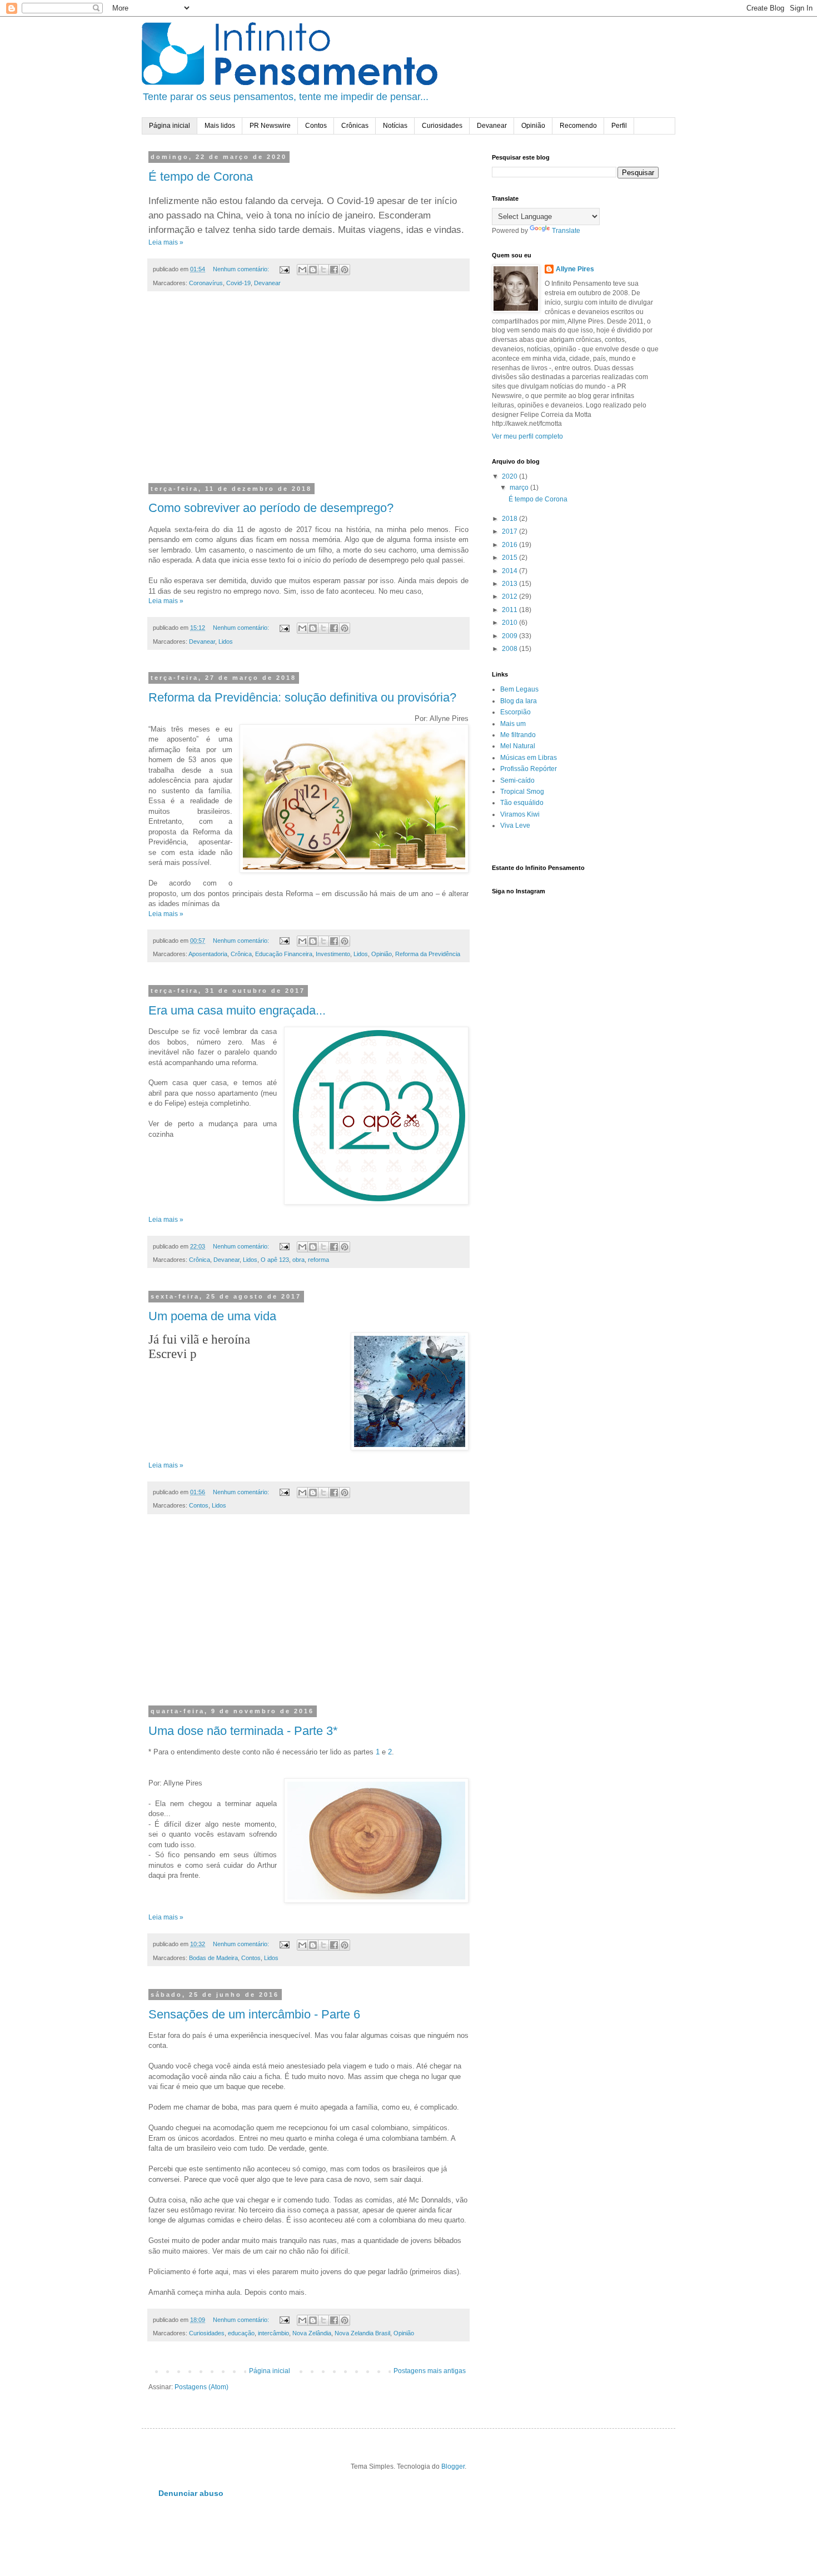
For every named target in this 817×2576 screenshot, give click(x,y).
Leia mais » (166, 242)
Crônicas (355, 126)
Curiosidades (442, 126)
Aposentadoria (208, 954)
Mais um (513, 724)
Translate (566, 231)
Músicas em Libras (529, 758)
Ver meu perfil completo (527, 436)
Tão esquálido (522, 803)
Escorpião (515, 712)
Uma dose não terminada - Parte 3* (243, 1731)
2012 (510, 596)
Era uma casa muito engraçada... (237, 1010)
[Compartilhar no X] (323, 270)
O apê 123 (275, 1260)
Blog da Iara (519, 701)
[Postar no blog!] (313, 270)
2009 (510, 636)
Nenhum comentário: (242, 269)
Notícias (395, 126)
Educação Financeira (284, 954)
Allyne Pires (575, 269)
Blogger (453, 2466)
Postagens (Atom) (201, 2387)
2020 (510, 476)
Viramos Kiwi (520, 814)
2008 (510, 649)
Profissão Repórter (529, 769)
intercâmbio (273, 2333)
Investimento (333, 954)
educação (241, 2333)
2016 (510, 545)
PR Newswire (270, 126)
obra (298, 1260)
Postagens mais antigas (430, 2371)
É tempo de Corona (201, 176)
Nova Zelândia (312, 2333)
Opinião (533, 126)
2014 (510, 571)
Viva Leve (515, 825)
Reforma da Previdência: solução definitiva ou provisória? (302, 697)
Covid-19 (238, 283)
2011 (510, 610)
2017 (510, 531)
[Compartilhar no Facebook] (334, 270)
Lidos (226, 641)
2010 (510, 623)
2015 (510, 558)
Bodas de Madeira (213, 1958)
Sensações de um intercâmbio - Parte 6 (254, 2014)
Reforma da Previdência (428, 954)
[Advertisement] (308, 394)
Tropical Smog (522, 792)
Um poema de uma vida (212, 1316)
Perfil (619, 126)
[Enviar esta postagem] (284, 269)
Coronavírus (206, 283)
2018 (510, 519)
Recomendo (578, 126)
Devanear (492, 126)
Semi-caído (517, 780)
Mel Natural (518, 746)
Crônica (241, 954)
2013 (510, 584)
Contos (316, 126)
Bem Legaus (519, 689)
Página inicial (170, 126)
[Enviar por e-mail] (302, 270)
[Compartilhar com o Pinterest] (345, 270)
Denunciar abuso (191, 2493)
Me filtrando (518, 735)
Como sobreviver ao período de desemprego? (271, 508)
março (520, 488)
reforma (318, 1260)
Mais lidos (220, 126)
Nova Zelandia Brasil (362, 2333)
